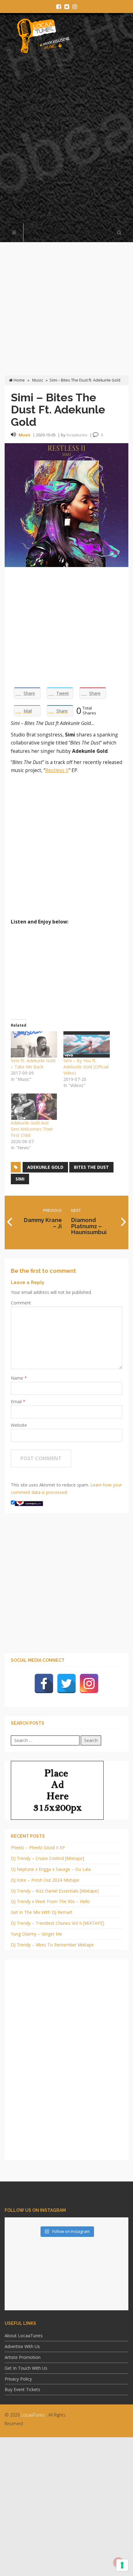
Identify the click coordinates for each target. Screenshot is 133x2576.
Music (38, 380)
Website (19, 1425)
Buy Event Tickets (22, 2389)
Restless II (57, 770)
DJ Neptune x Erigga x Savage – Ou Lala (51, 1869)
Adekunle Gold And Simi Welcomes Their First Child (32, 1129)
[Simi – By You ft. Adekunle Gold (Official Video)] (87, 1045)
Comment (21, 1303)
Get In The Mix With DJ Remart (42, 1912)
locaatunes (77, 435)
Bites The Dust (91, 1167)
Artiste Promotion (23, 2357)
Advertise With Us (22, 2346)
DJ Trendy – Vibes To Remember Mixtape (52, 1945)
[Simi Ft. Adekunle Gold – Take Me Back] (34, 1045)
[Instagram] (89, 1683)
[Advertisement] (66, 142)
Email (17, 1402)
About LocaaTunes (24, 2336)
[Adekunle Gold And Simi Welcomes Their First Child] (34, 1107)
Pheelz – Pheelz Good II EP (38, 1847)
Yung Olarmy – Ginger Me (36, 1934)
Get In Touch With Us (26, 2368)
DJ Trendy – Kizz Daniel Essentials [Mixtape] (55, 1891)
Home (19, 380)
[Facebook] (44, 1683)
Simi (20, 1179)
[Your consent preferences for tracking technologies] (122, 2565)
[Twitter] (66, 1683)
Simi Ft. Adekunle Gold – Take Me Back (33, 1064)
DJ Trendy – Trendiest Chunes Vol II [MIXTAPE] (58, 1923)
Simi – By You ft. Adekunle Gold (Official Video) (86, 1067)
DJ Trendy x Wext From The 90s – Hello (50, 1901)
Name (18, 1378)
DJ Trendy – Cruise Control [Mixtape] (47, 1858)
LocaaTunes (33, 2415)
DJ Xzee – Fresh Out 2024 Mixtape (45, 1880)
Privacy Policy (18, 2379)
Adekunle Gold (45, 1167)
